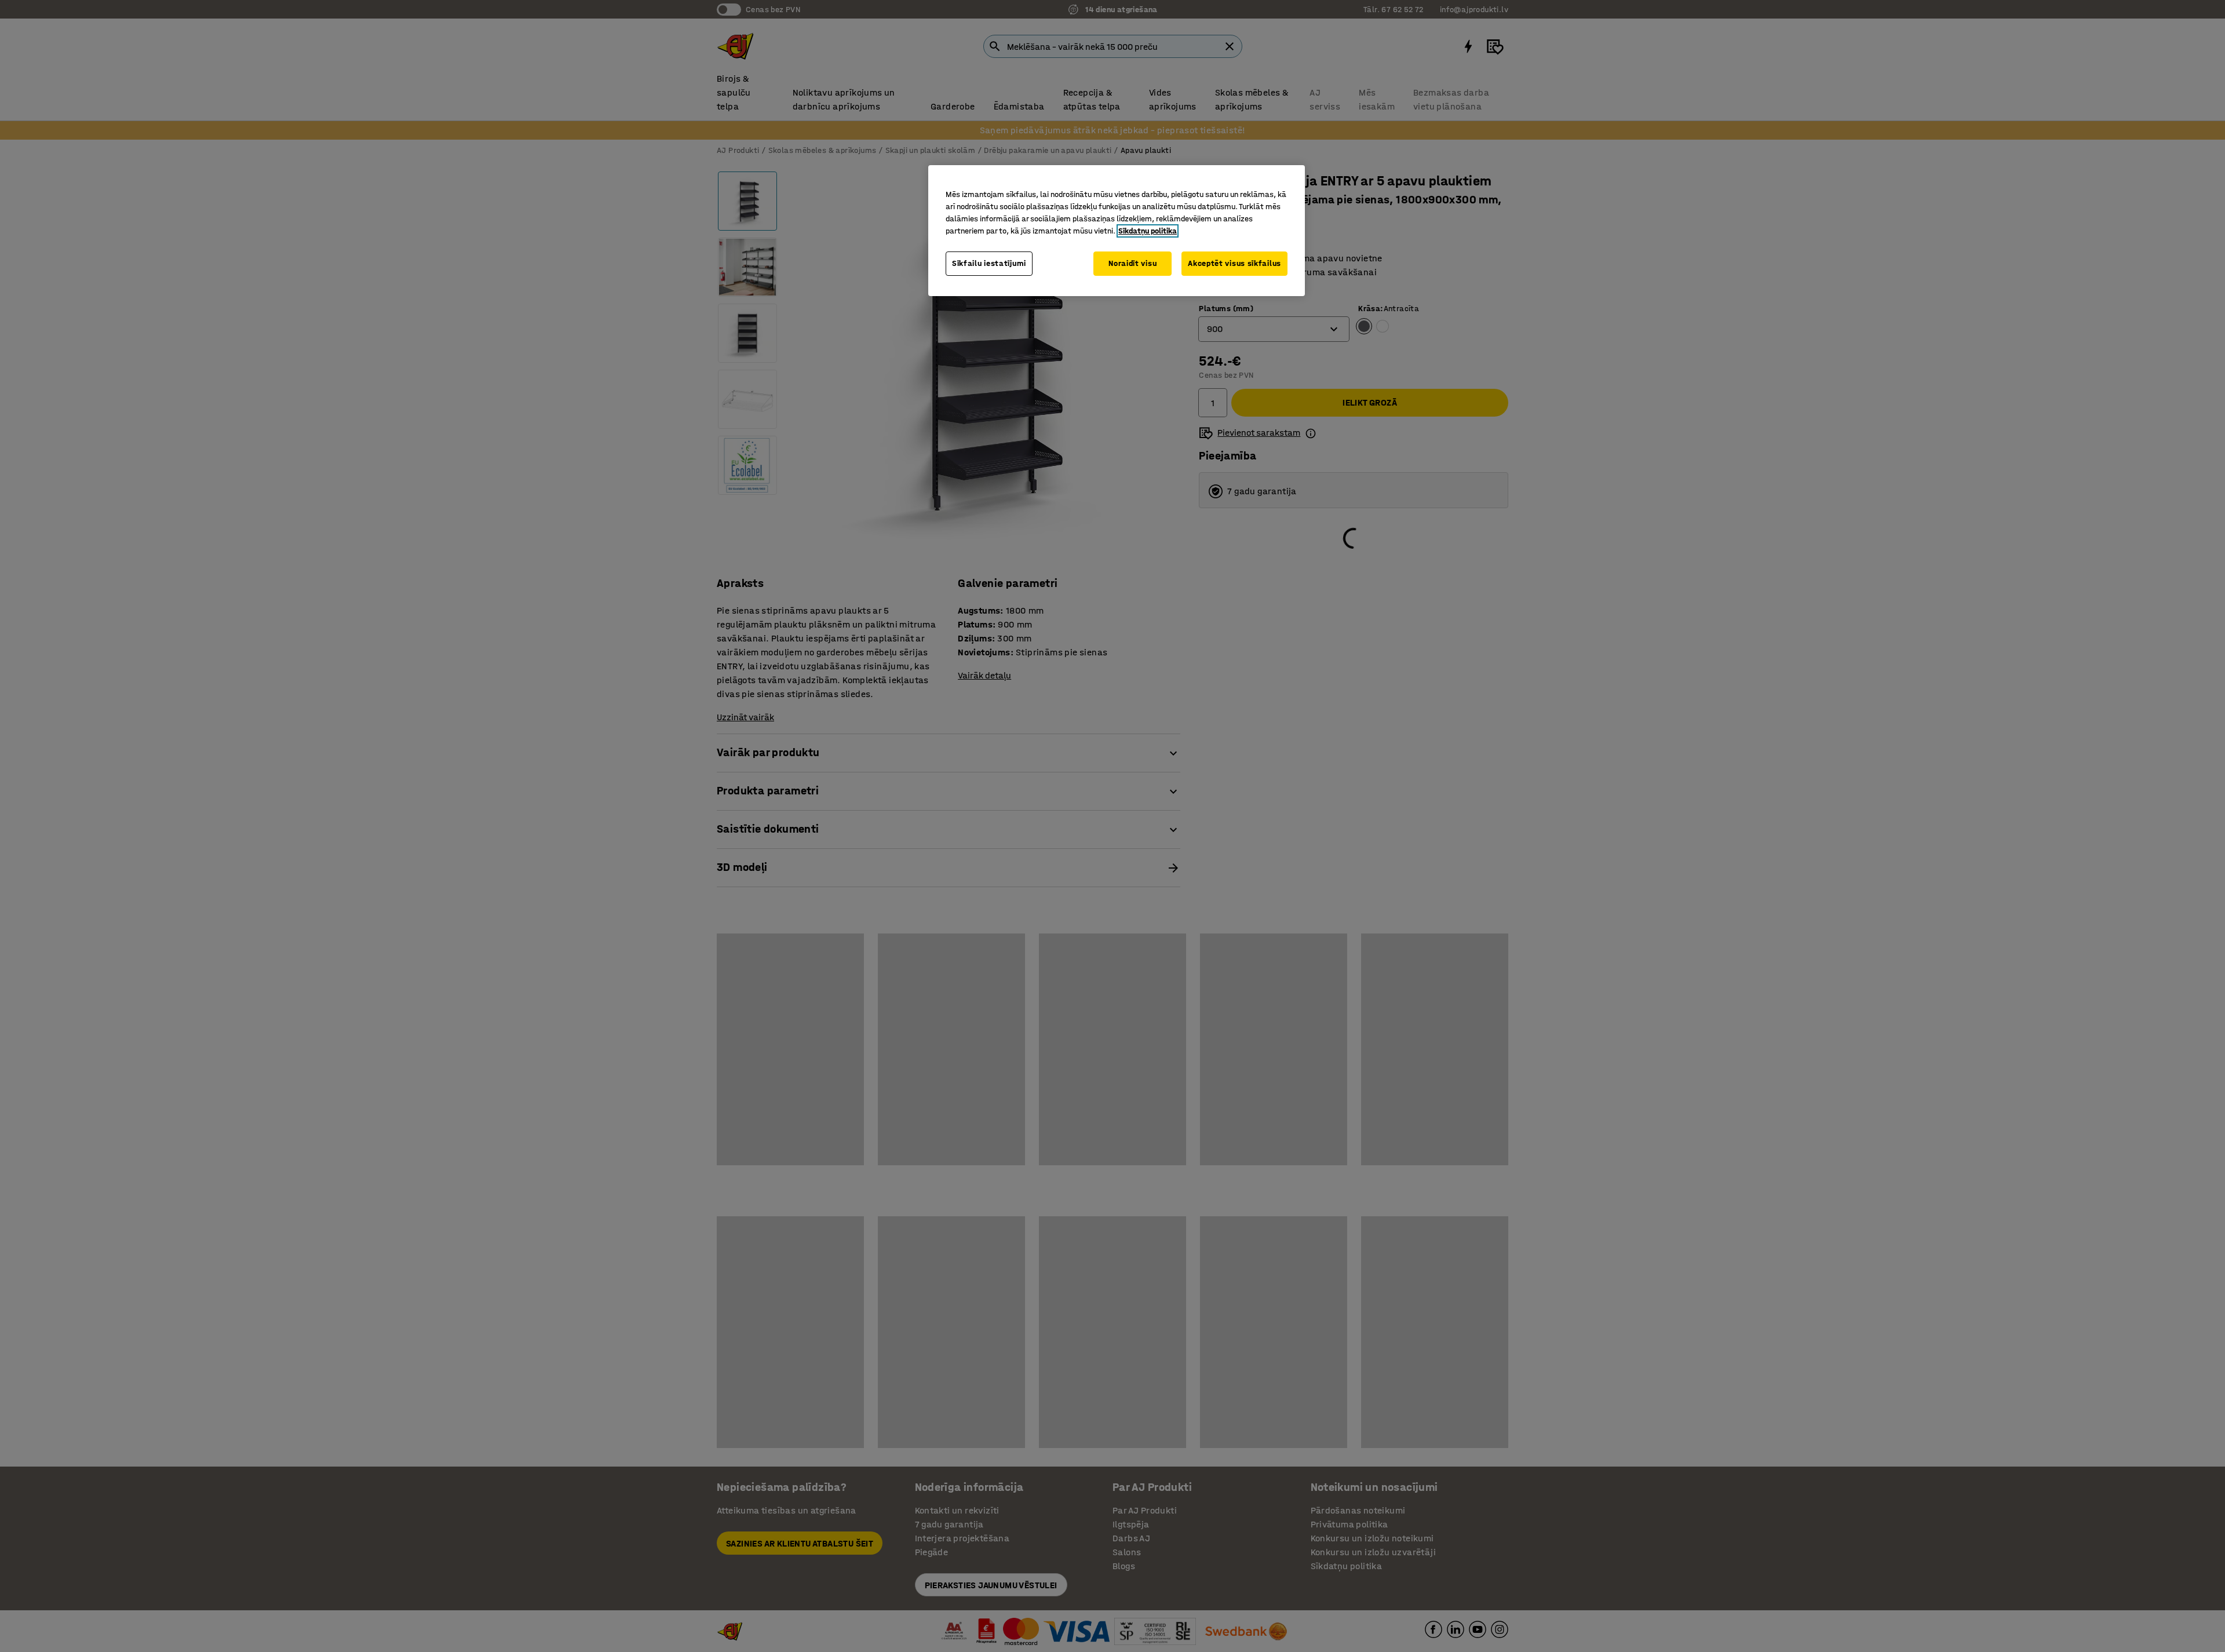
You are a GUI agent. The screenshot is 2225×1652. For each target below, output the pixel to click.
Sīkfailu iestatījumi (989, 263)
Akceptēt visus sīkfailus (1234, 263)
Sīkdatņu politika (1148, 231)
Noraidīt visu (1132, 263)
